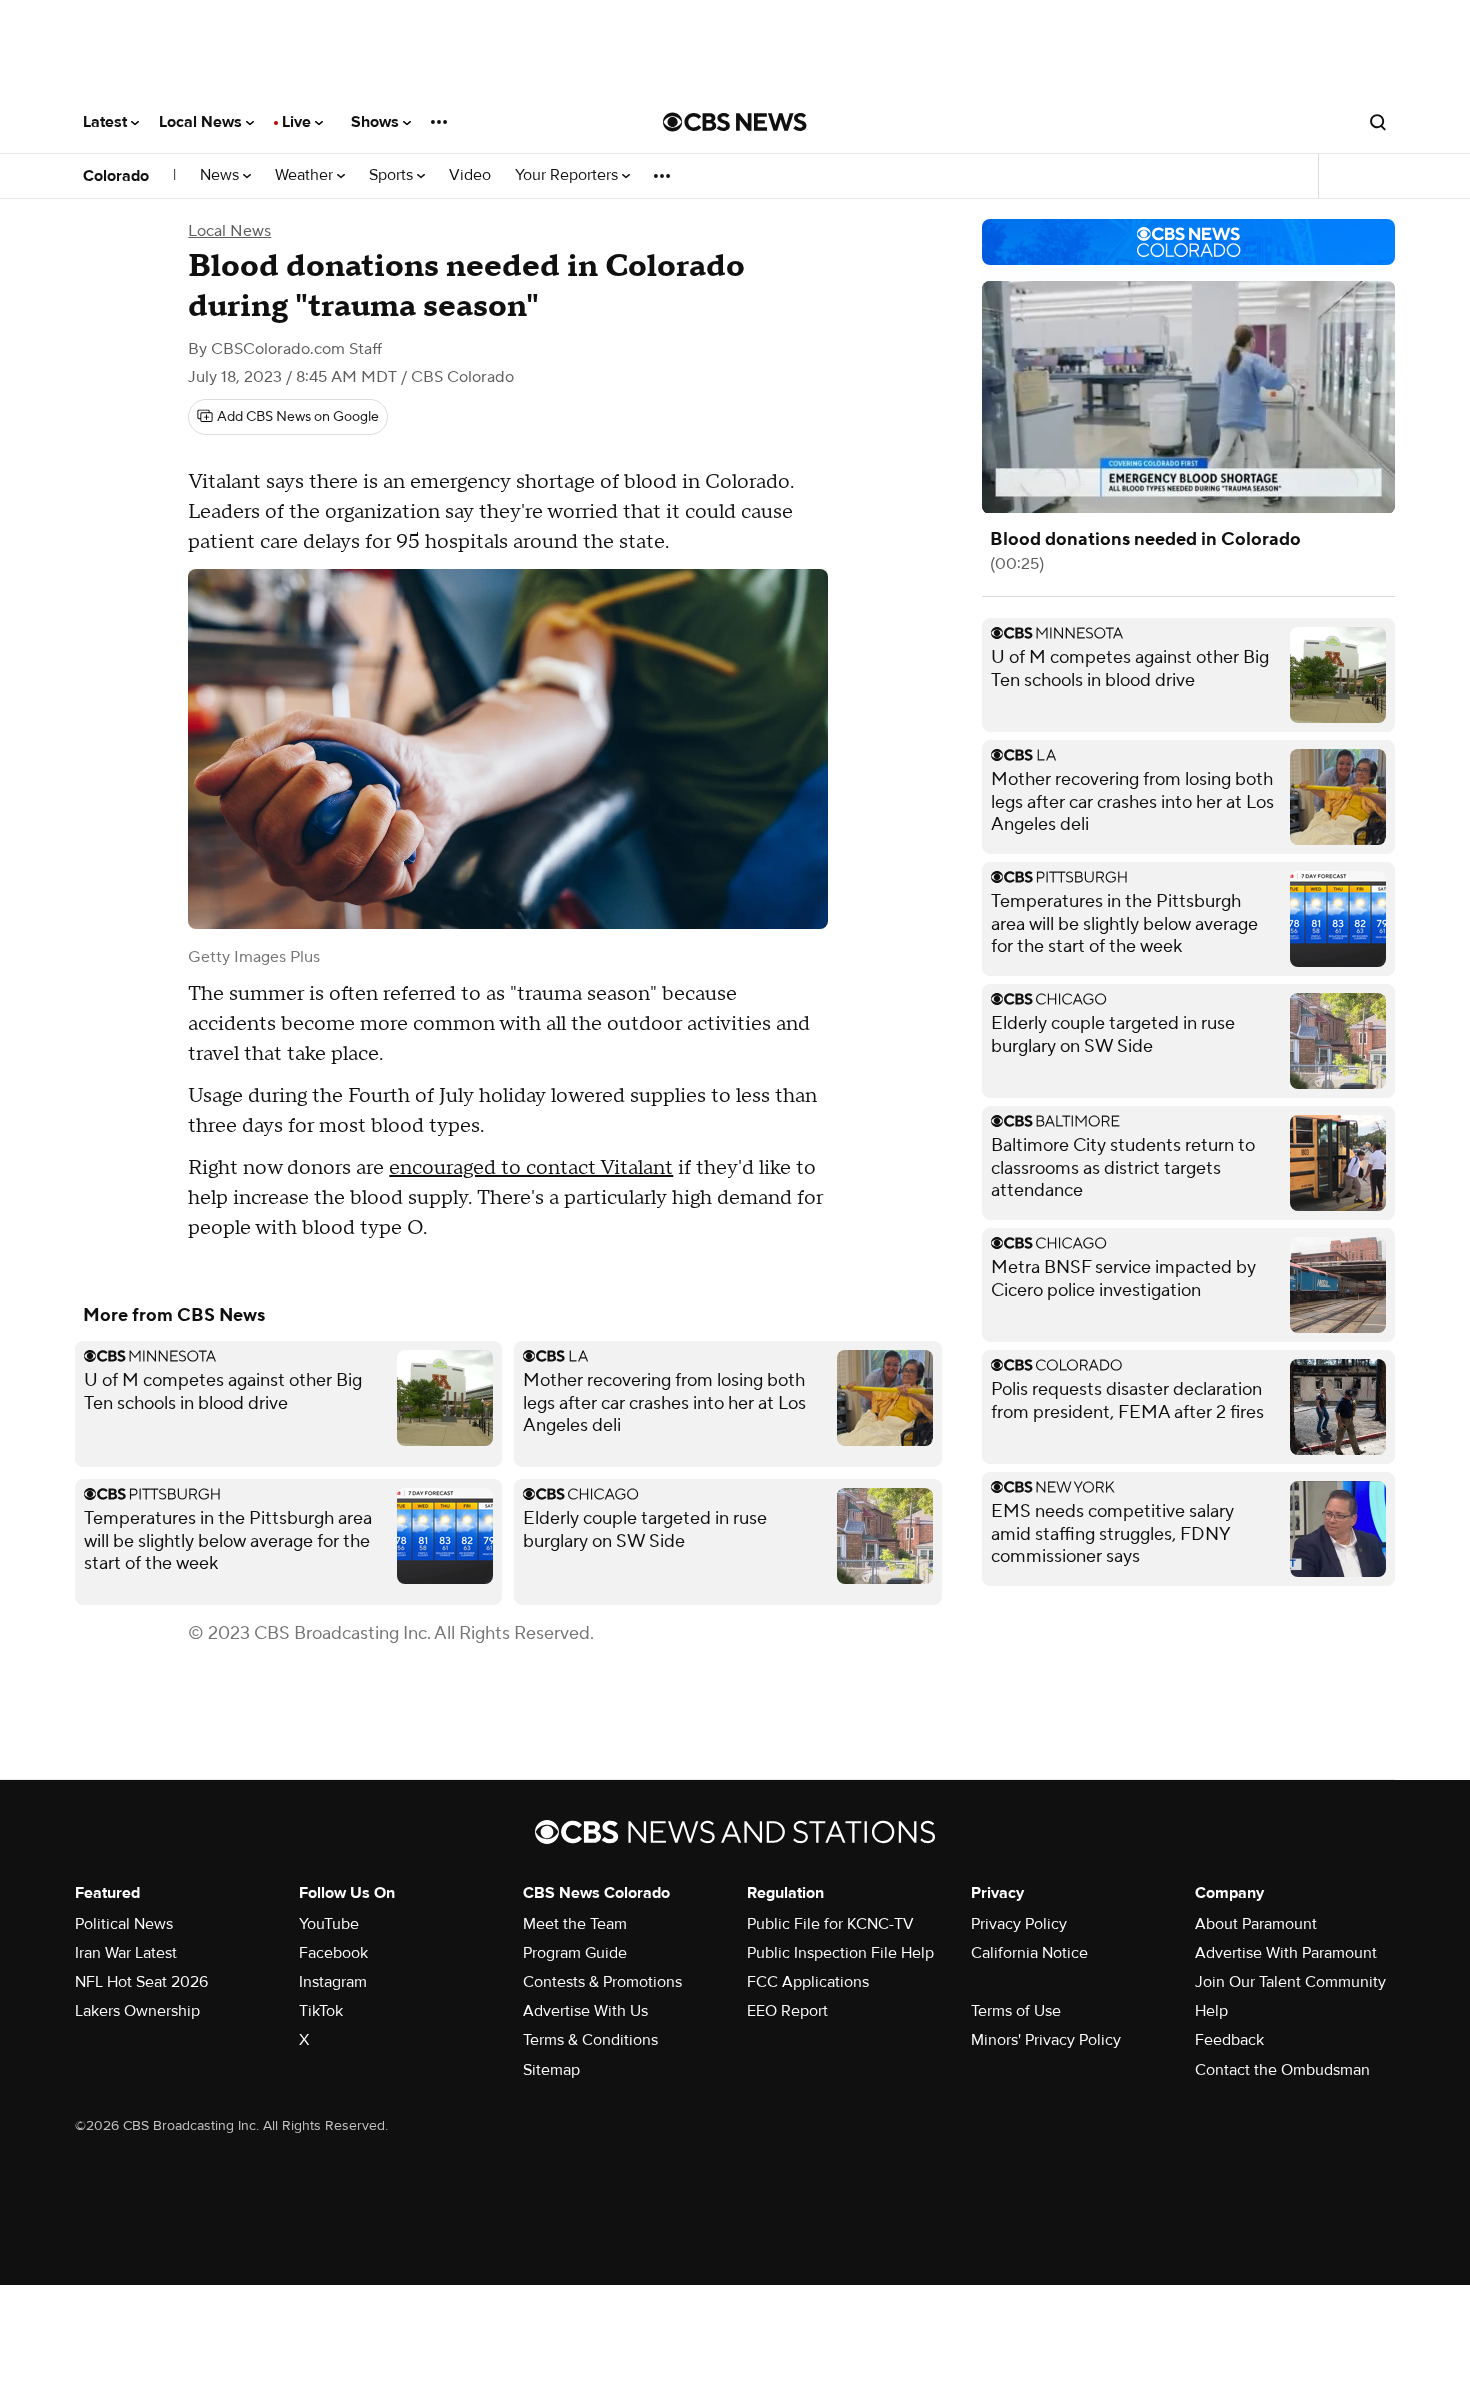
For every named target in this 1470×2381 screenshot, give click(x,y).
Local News (202, 122)
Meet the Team (575, 1924)
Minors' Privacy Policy (1046, 2040)
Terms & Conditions (590, 2040)
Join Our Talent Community (1290, 1982)
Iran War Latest (126, 1953)
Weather (306, 175)
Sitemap (551, 2070)
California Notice (1029, 1953)
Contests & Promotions (602, 1982)
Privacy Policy (1019, 1924)
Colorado (116, 176)
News (221, 175)
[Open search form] (1378, 122)
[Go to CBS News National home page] (735, 122)
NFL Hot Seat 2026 (141, 1982)
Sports (393, 175)
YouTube (329, 1924)
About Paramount (1256, 1924)
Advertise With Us (585, 2011)
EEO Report (787, 2011)
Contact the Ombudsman (1282, 2070)
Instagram (333, 1982)
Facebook (333, 1953)
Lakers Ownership (137, 2011)
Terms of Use (1016, 2011)
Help (1211, 2011)
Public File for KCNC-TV (830, 1924)
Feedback (1229, 2040)
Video (470, 175)
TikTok (321, 2011)
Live (298, 122)
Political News (124, 1924)
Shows (377, 122)
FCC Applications (808, 1982)
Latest (107, 122)
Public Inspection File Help (840, 1953)
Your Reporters (568, 175)
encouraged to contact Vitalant (531, 1168)
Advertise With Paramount (1286, 1953)
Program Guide (575, 1953)
